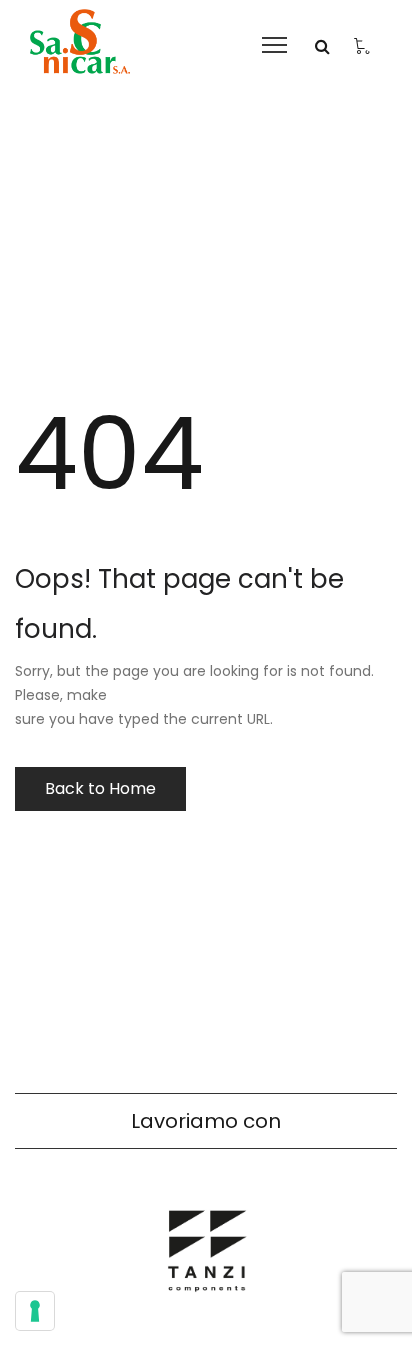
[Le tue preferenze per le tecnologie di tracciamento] (35, 1311)
